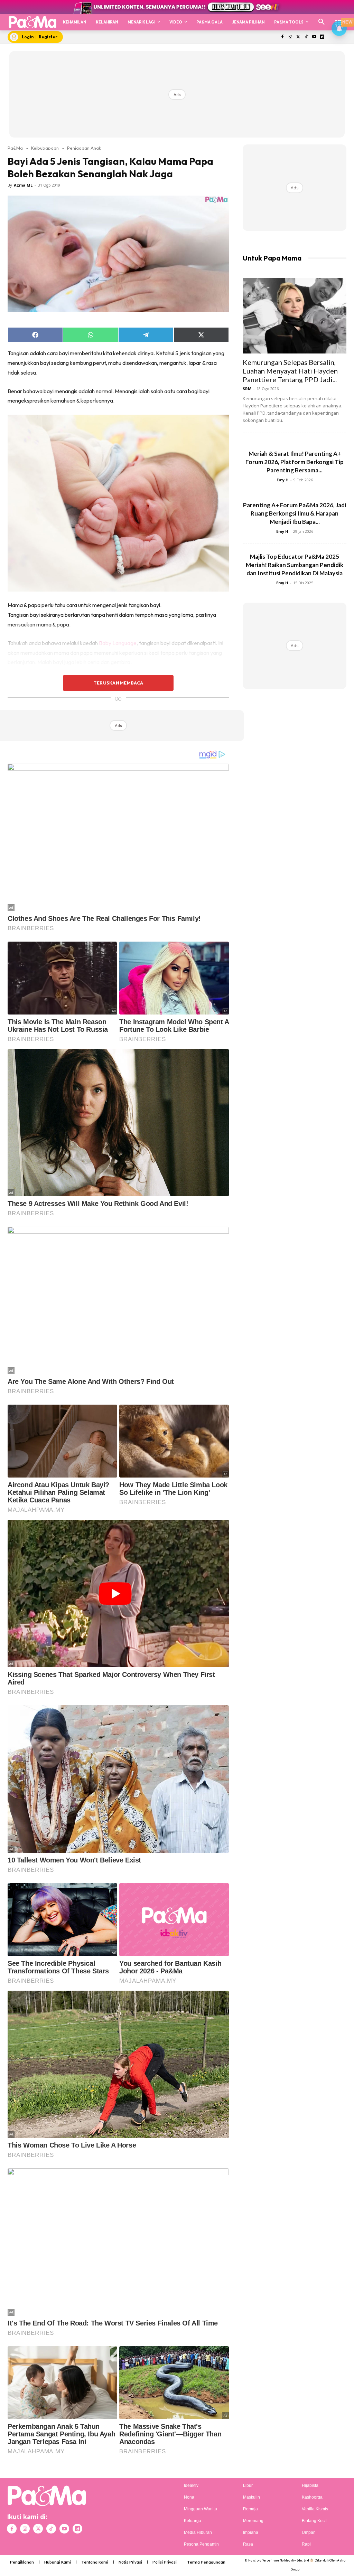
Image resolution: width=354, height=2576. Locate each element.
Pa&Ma (15, 148)
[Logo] (32, 22)
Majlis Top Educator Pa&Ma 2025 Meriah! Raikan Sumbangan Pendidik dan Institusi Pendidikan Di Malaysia (295, 565)
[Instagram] (291, 37)
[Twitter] (299, 37)
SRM (247, 389)
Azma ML (23, 185)
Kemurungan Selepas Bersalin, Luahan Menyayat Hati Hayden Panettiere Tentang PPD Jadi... (290, 371)
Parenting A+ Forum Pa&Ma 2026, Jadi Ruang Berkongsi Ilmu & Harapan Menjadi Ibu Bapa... (295, 513)
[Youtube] (314, 37)
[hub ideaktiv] (339, 19)
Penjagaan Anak (84, 148)
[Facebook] (283, 37)
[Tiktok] (306, 37)
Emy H (283, 480)
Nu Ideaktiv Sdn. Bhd (294, 2560)
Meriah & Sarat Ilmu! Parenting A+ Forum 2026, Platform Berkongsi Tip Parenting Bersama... (295, 462)
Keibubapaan (45, 148)
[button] (322, 22)
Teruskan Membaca (118, 683)
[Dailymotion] (322, 37)
